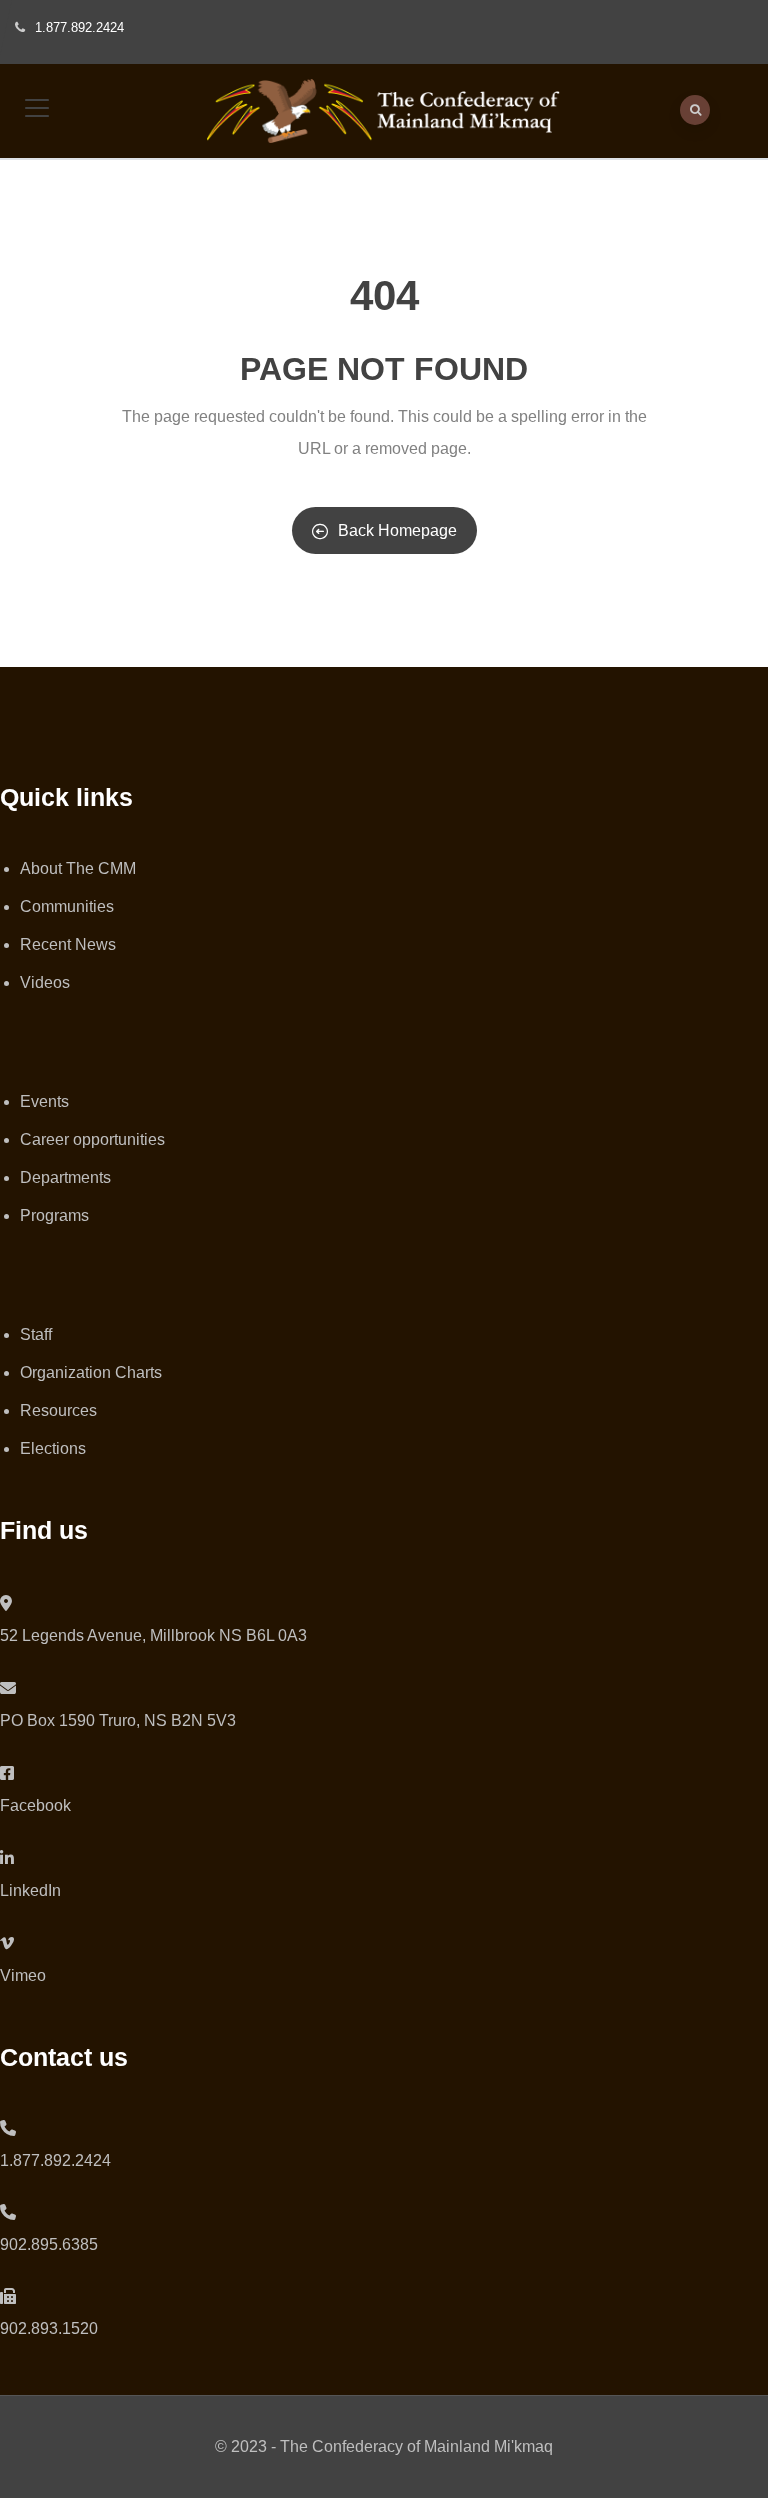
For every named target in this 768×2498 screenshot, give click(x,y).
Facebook (35, 1805)
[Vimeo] (7, 1943)
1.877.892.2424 (55, 2160)
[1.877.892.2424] (8, 2128)
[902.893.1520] (8, 2296)
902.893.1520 (49, 2328)
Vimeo (23, 1975)
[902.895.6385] (8, 2212)
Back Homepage (397, 530)
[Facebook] (7, 1773)
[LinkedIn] (7, 1858)
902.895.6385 (49, 2244)
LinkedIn (30, 1890)
